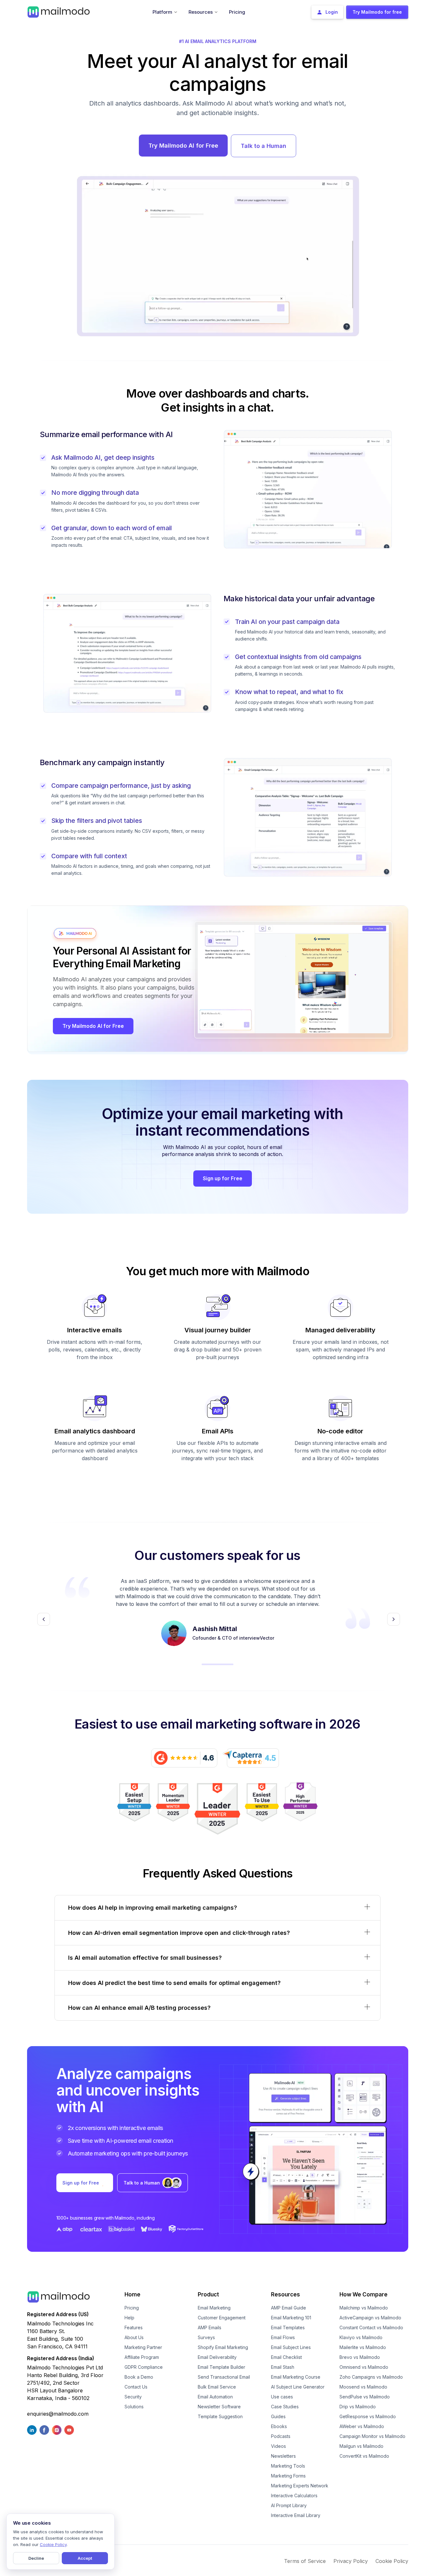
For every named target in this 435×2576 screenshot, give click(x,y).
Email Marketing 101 (291, 2318)
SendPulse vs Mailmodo (365, 2397)
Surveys (206, 2337)
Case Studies (285, 2407)
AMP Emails (210, 2327)
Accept (85, 2558)
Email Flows (283, 2337)
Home (132, 2294)
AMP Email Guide (289, 2308)
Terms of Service (305, 2561)
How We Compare (364, 2294)
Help (129, 2318)
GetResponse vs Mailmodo (368, 2416)
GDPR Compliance (144, 2367)
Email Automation (215, 2397)
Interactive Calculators (294, 2495)
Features (134, 2327)
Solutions (134, 2407)
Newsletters (283, 2456)
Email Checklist (286, 2357)
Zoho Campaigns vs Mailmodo (371, 2377)
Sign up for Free (223, 1178)
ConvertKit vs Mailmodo (364, 2456)
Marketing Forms (288, 2476)
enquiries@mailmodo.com (58, 2414)
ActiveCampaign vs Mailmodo (370, 2318)
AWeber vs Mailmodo (362, 2426)
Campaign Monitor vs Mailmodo (372, 2436)
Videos (278, 2446)
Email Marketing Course (296, 2377)
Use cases (282, 2397)
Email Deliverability (217, 2357)
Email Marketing (214, 2308)
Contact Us (136, 2387)
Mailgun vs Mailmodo (361, 2446)
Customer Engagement (222, 2318)
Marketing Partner (143, 2347)
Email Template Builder (221, 2367)
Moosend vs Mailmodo (363, 2387)
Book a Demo (139, 2377)
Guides (278, 2416)
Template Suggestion (220, 2416)
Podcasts (281, 2436)
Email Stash (283, 2367)
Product (208, 2294)
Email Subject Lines (291, 2347)
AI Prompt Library (289, 2505)
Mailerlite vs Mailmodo (363, 2347)
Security (133, 2397)
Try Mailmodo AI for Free (183, 146)
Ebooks (279, 2426)
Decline (36, 2558)
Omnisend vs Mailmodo (364, 2367)
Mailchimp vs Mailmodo (364, 2308)
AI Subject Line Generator (298, 2387)
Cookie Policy (392, 2561)
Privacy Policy (351, 2561)
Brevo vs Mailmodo (360, 2357)
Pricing (132, 2308)
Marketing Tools (288, 2466)
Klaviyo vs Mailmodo (361, 2337)
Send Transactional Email (224, 2377)
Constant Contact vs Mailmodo (371, 2327)
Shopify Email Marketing (223, 2347)
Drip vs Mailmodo (358, 2407)
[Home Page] (59, 11)
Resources (285, 2294)
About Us (134, 2337)
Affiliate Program (142, 2357)
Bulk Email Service (217, 2387)
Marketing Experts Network (300, 2486)
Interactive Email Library (296, 2515)
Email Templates (288, 2327)
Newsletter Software (219, 2407)
